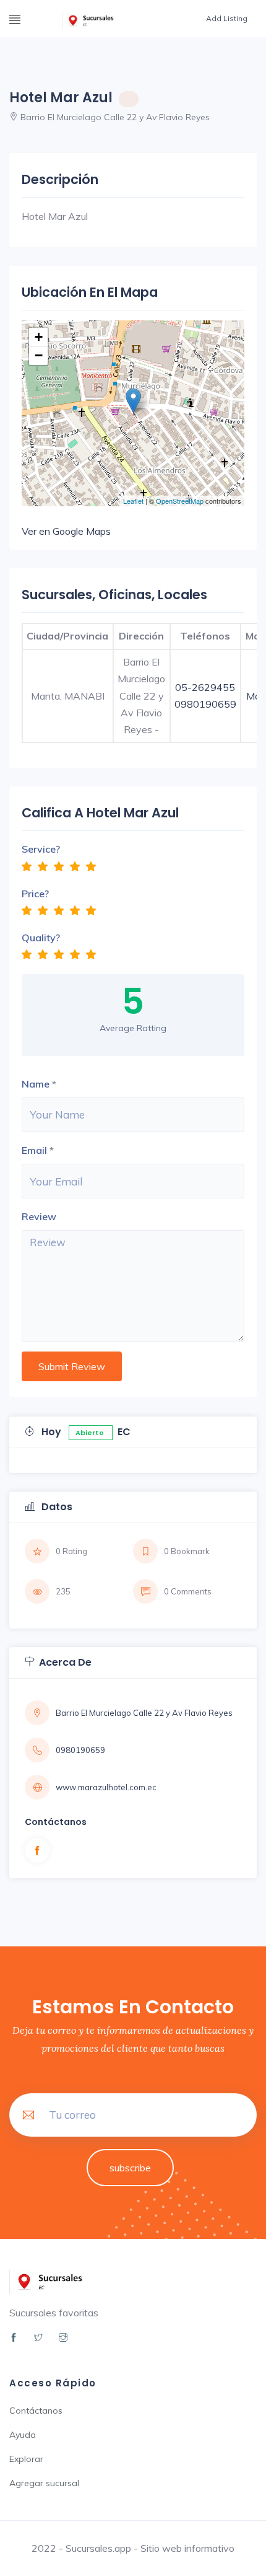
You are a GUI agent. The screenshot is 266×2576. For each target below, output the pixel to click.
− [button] (39, 355)
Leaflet (133, 501)
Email (34, 1150)
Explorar (26, 2459)
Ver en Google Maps (66, 531)
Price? (35, 894)
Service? (41, 849)
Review (39, 1216)
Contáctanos (36, 2411)
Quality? (41, 938)
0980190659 (205, 704)
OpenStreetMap (180, 501)
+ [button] (39, 337)
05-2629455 (205, 687)
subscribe (130, 2168)
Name (36, 1084)
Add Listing (227, 18)
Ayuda (23, 2435)
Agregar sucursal (44, 2483)
